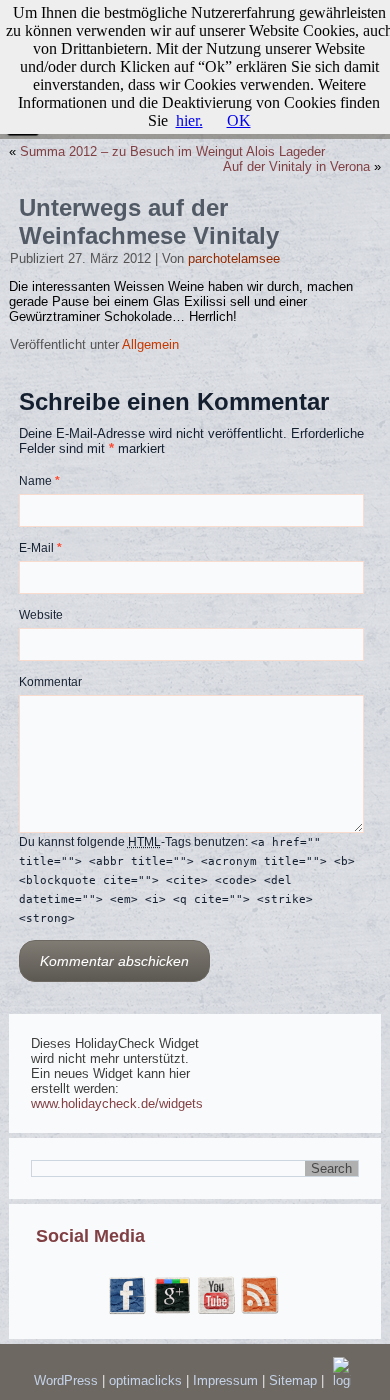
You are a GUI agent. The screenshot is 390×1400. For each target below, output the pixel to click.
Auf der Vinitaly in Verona (296, 166)
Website (41, 615)
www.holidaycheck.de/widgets (117, 1103)
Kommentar (50, 682)
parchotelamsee (234, 258)
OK (239, 120)
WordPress (66, 1380)
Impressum (227, 1380)
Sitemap (295, 1380)
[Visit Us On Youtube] (217, 1314)
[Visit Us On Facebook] (128, 1314)
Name (39, 481)
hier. (189, 120)
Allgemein (150, 344)
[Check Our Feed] (261, 1314)
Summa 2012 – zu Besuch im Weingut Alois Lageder (172, 151)
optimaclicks (147, 1380)
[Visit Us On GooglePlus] (173, 1314)
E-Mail (40, 548)
